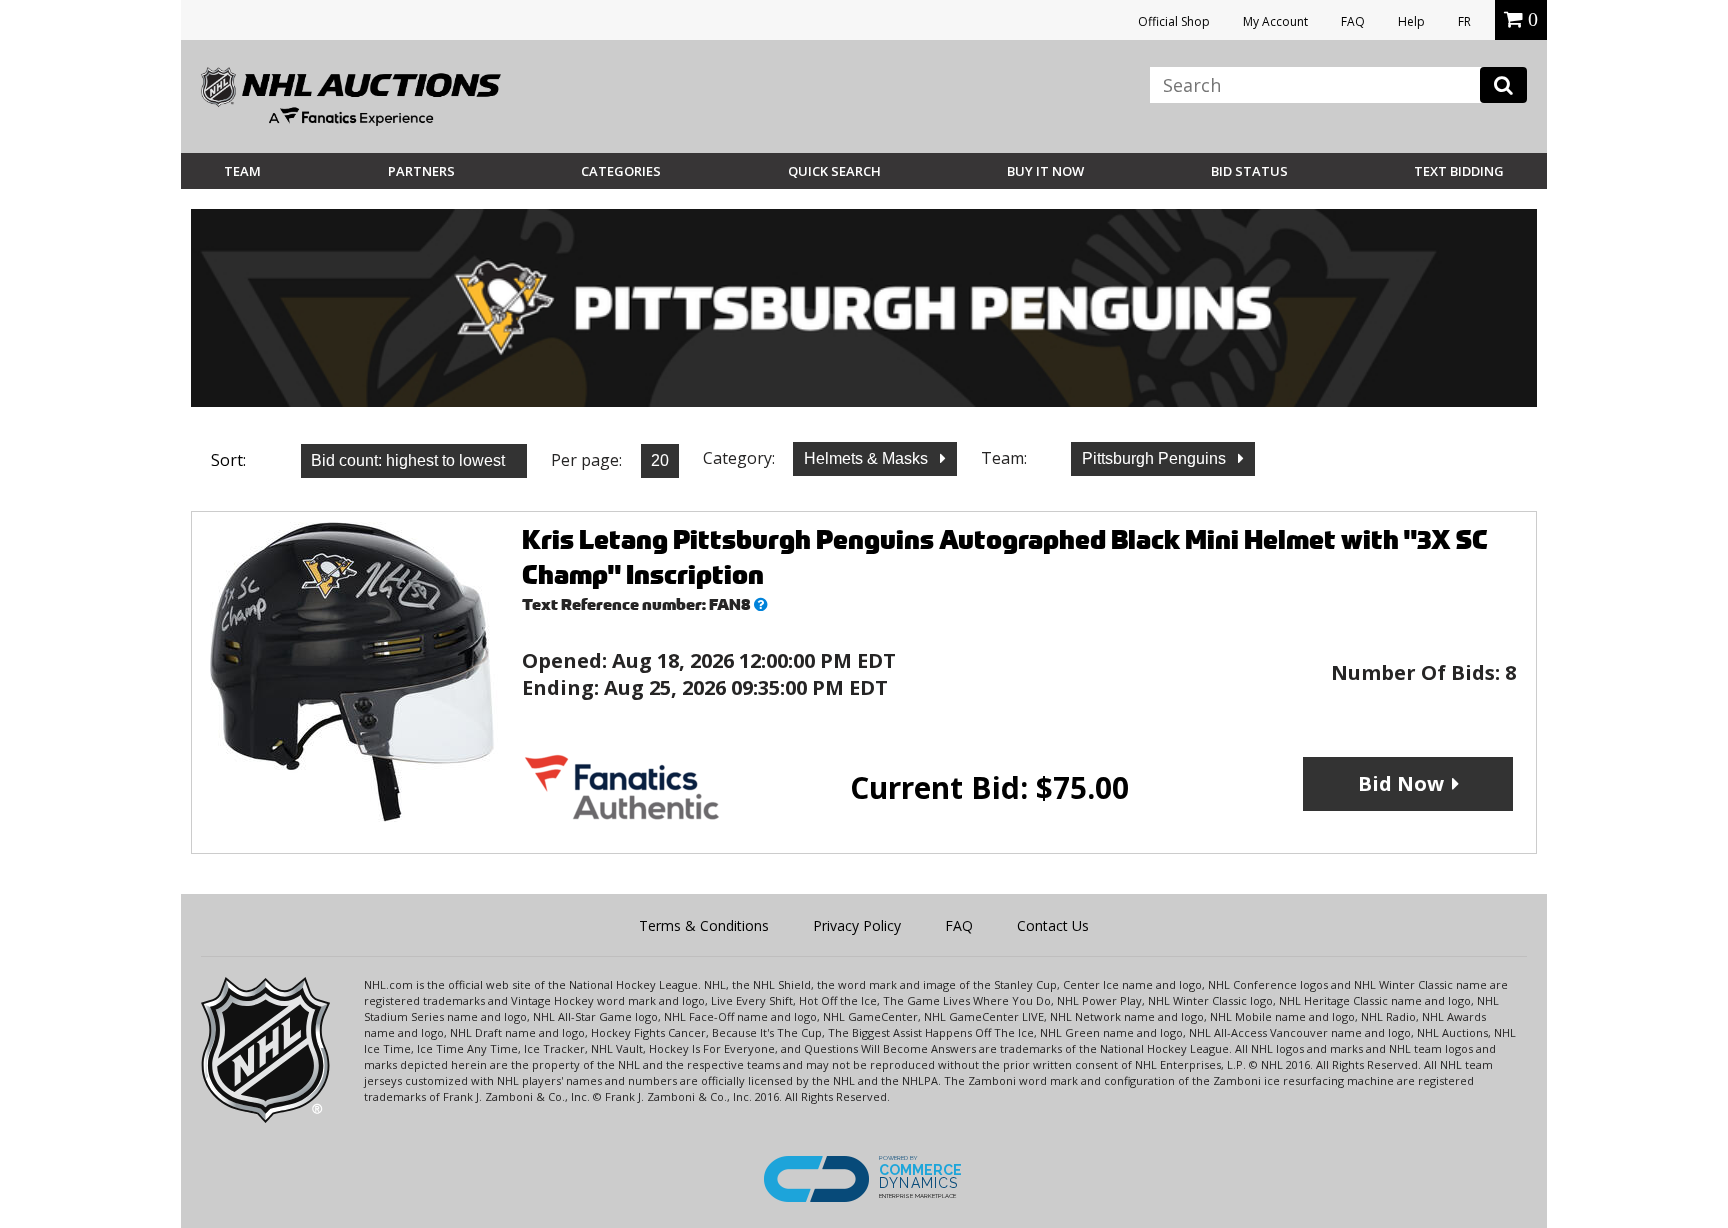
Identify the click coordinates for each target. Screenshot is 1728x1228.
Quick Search (834, 171)
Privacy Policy (857, 925)
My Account (1275, 21)
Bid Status (1249, 171)
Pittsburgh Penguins (1156, 458)
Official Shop (1174, 21)
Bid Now (1401, 783)
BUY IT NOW (1045, 171)
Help (1411, 21)
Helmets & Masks (868, 458)
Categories (621, 171)
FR (1464, 21)
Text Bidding (1459, 171)
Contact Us (1053, 925)
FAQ (1353, 21)
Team (242, 171)
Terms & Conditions (704, 925)
